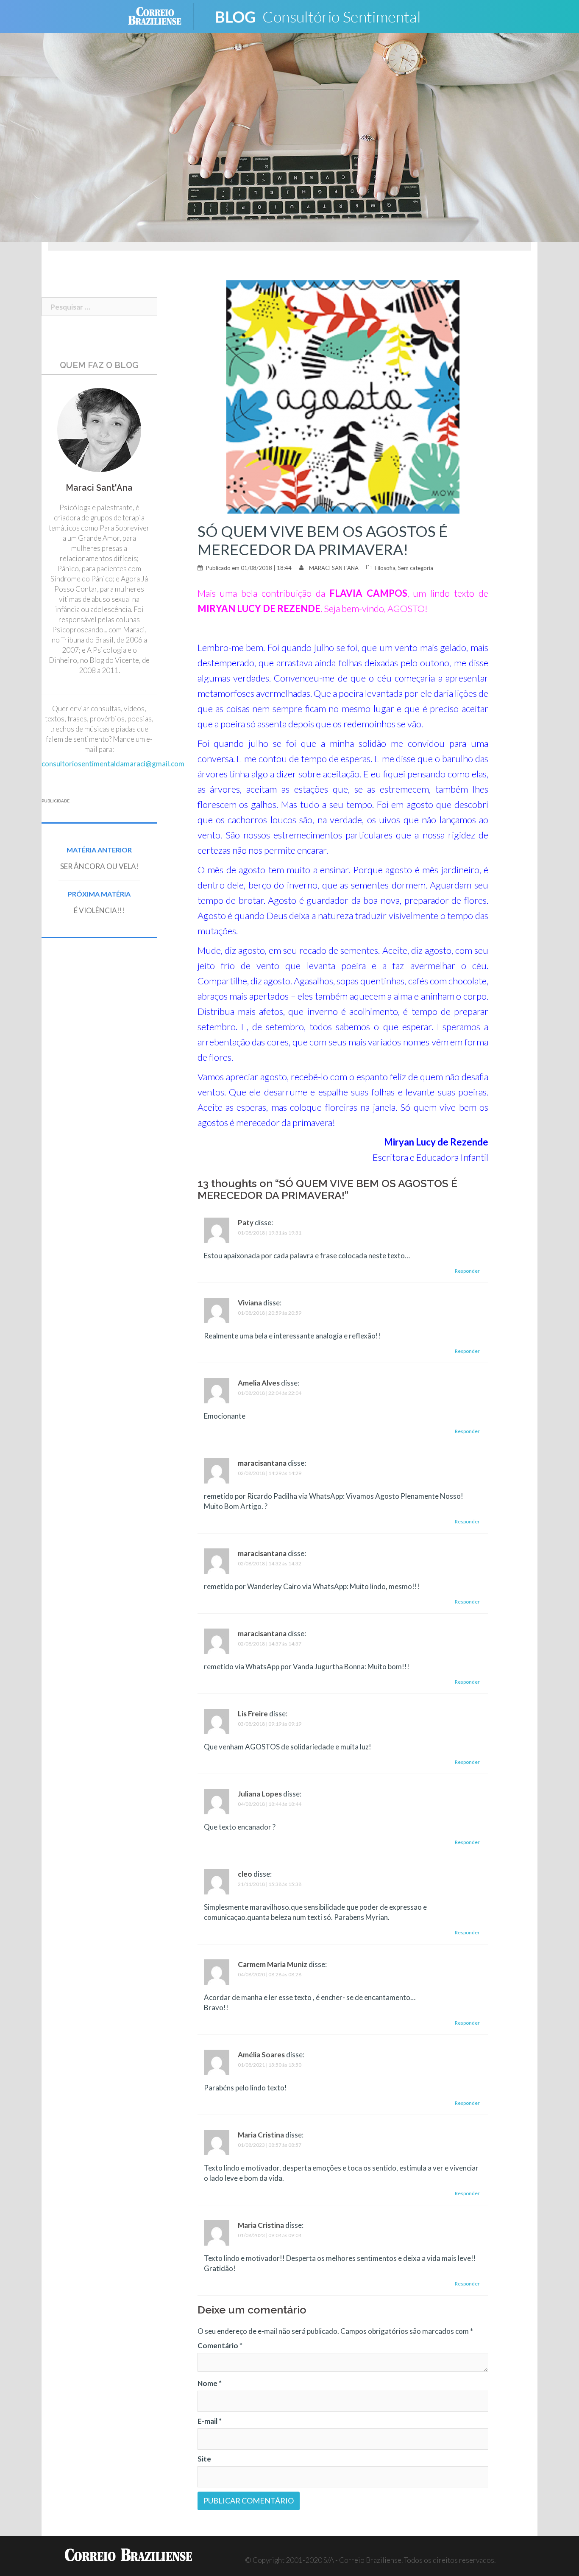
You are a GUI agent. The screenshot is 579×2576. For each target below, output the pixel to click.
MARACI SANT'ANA (334, 568)
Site (204, 2459)
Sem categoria (416, 568)
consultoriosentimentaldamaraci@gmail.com (113, 764)
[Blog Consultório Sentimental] (324, 15)
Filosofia (385, 568)
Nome (210, 2383)
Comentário (220, 2346)
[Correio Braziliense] (161, 15)
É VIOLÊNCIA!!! (99, 910)
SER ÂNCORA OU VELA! (99, 866)
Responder (467, 1271)
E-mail (210, 2421)
